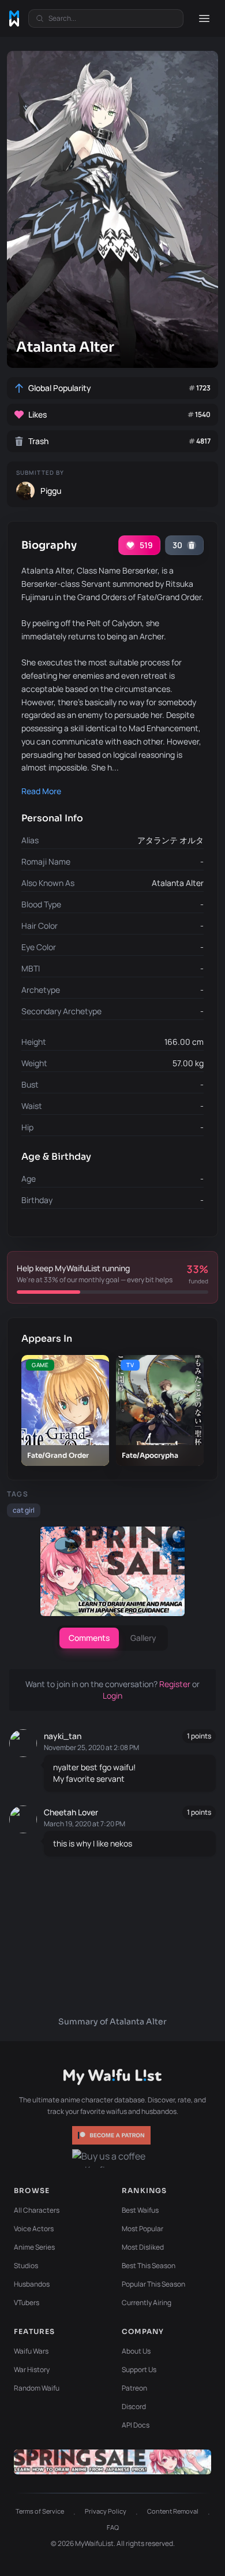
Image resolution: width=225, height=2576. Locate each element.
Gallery (143, 1638)
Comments (89, 1638)
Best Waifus (140, 2210)
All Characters (37, 2210)
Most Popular (142, 2229)
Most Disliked (143, 2247)
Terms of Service (40, 2511)
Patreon (134, 2388)
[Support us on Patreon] (112, 2135)
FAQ (113, 2527)
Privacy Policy (106, 2511)
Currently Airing (147, 2303)
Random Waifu (37, 2388)
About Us (136, 2351)
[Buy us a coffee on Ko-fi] (112, 2158)
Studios (26, 2266)
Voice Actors (34, 2229)
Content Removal (173, 2511)
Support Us (139, 2370)
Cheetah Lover (71, 1812)
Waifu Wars (31, 2351)
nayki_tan (63, 1736)
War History (32, 2370)
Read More (41, 791)
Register (176, 1684)
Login (112, 1695)
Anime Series (34, 2247)
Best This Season (149, 2266)
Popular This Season (153, 2284)
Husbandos (32, 2284)
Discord (134, 2406)
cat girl (24, 1510)
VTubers (27, 2303)
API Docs (136, 2425)
